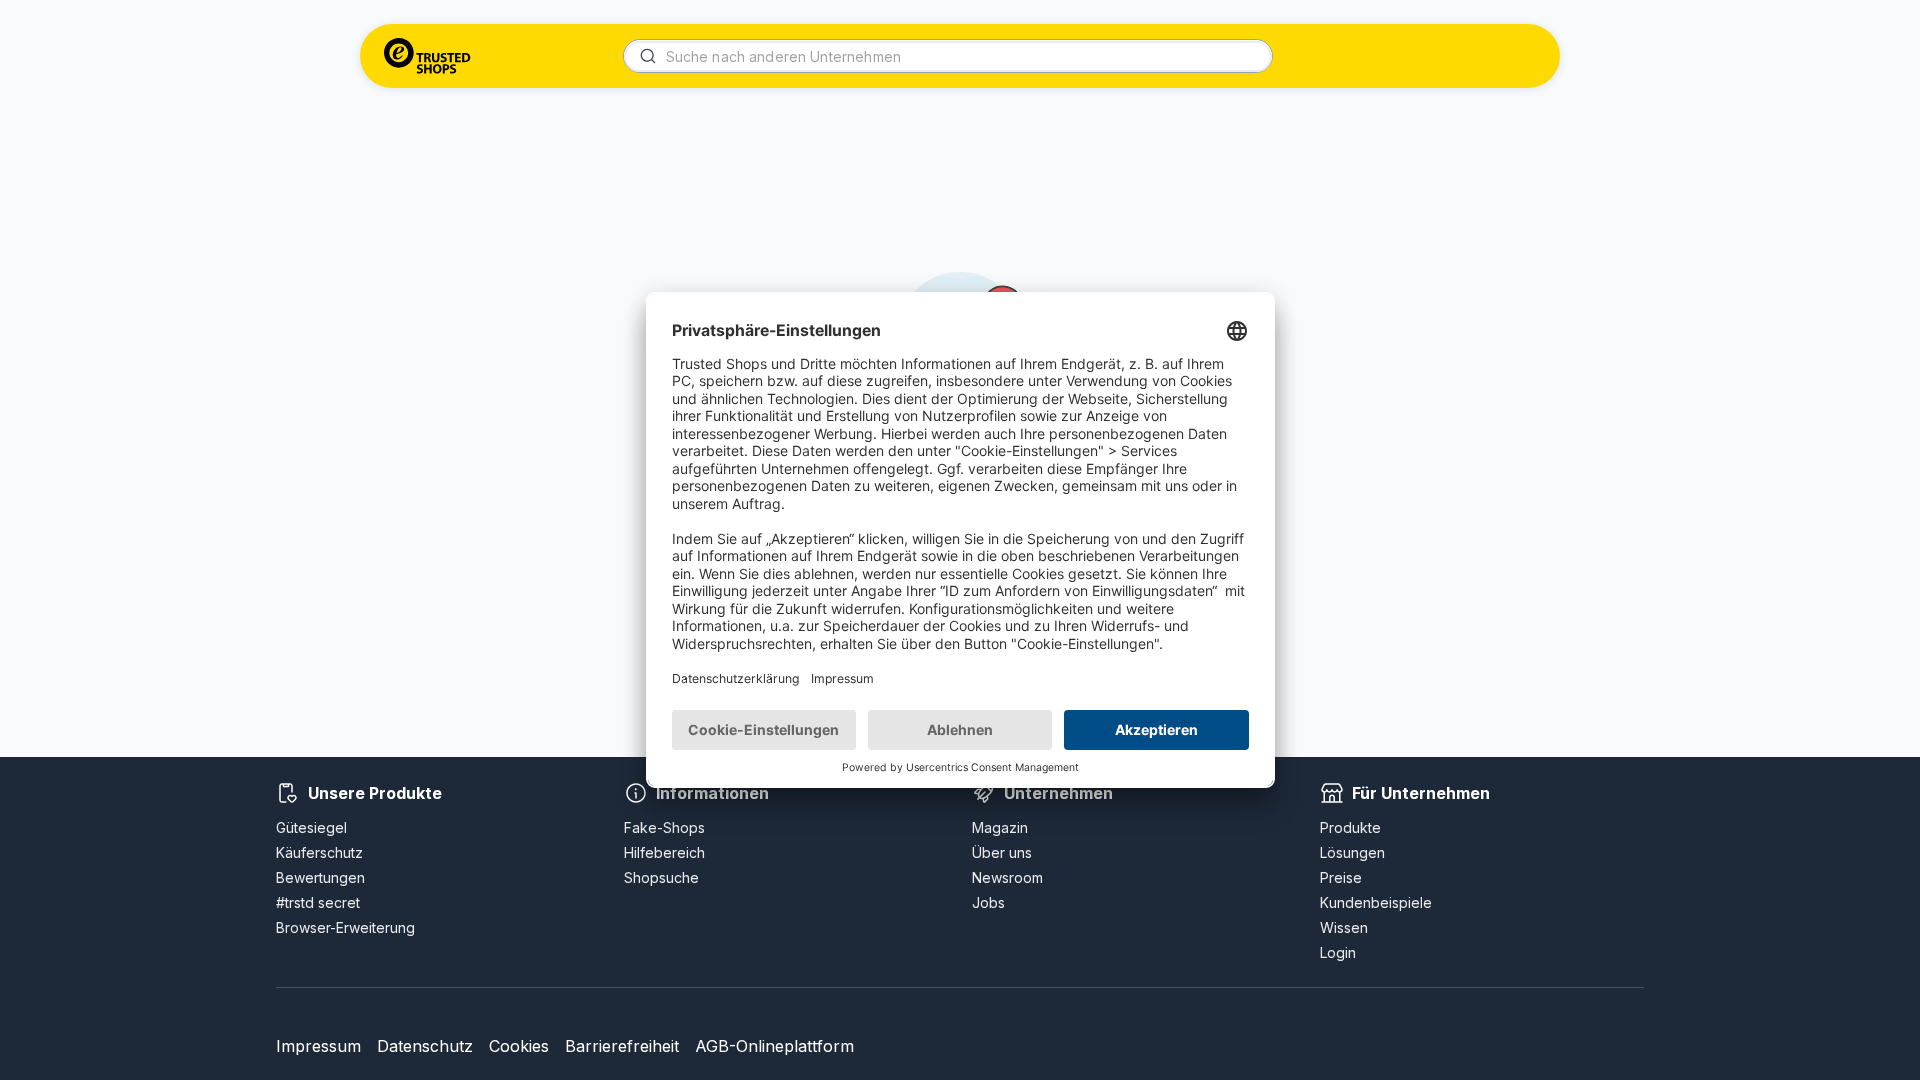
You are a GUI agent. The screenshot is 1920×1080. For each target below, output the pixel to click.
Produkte (1350, 827)
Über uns (1002, 852)
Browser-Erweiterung (345, 927)
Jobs (988, 902)
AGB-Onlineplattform (774, 1046)
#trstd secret (318, 902)
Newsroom (1007, 877)
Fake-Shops (664, 827)
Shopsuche (661, 877)
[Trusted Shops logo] (427, 56)
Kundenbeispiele (1376, 902)
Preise (1341, 877)
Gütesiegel (311, 827)
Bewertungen (320, 877)
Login (1338, 952)
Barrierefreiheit (622, 1046)
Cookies (519, 1046)
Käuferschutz (319, 852)
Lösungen (1352, 852)
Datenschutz (425, 1046)
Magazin (1000, 827)
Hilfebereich (664, 852)
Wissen (1344, 927)
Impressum (318, 1046)
